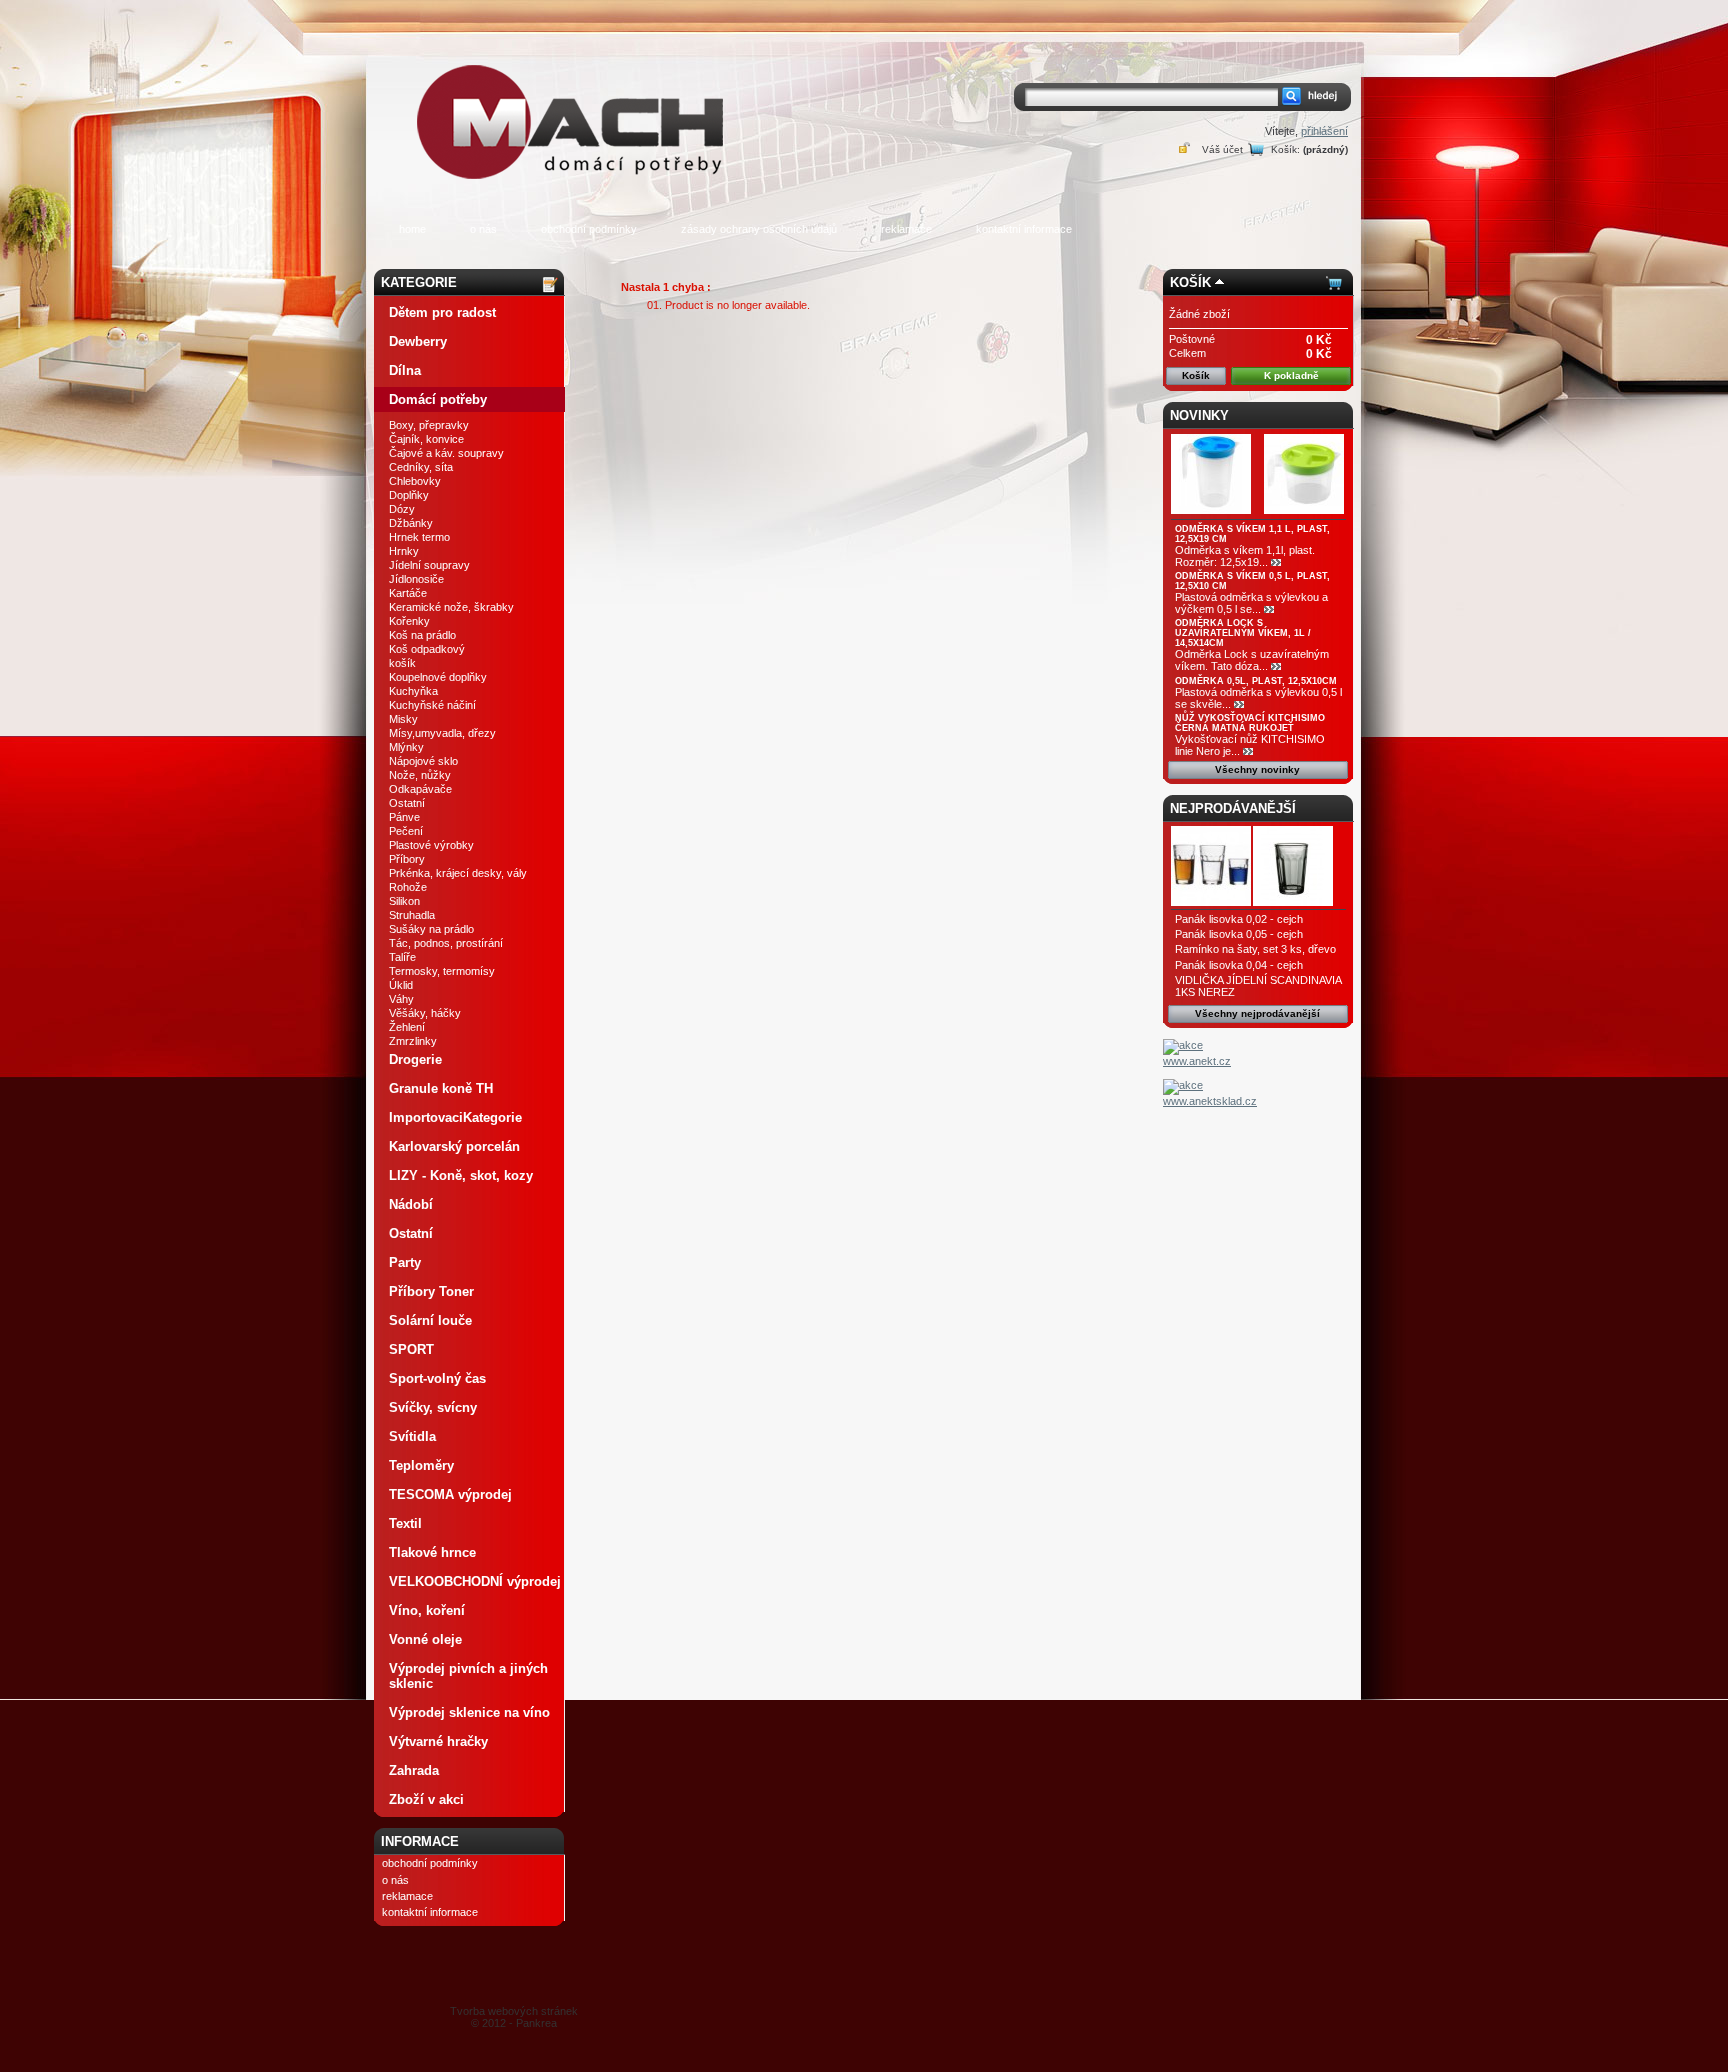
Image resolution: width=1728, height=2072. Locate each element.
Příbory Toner (431, 1291)
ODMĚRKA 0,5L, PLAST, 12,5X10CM (1256, 681)
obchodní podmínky (589, 229)
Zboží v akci (426, 1799)
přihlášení (1324, 131)
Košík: (1285, 149)
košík (402, 663)
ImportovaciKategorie (455, 1117)
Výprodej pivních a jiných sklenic (468, 1676)
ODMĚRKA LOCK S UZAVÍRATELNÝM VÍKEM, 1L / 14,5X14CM (1243, 633)
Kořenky (409, 621)
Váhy (401, 999)
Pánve (404, 817)
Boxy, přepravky (429, 425)
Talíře (402, 957)
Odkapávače (420, 789)
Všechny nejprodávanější (1257, 1013)
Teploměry (421, 1465)
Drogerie (415, 1059)
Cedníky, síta (421, 467)
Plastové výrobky (431, 845)
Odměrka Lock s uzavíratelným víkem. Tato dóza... (1252, 660)
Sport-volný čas (437, 1378)
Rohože (408, 887)
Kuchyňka (413, 691)
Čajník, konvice (426, 439)
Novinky (1199, 415)
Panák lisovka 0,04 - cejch (1239, 965)
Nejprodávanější (1233, 808)
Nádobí (411, 1204)
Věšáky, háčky (425, 1013)
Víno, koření (427, 1610)
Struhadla (412, 915)
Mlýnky (406, 747)
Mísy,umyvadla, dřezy (442, 733)
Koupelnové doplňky (438, 677)
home (412, 229)
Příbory (407, 859)
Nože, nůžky (420, 775)
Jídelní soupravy (429, 565)
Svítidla (412, 1436)
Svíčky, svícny (433, 1407)
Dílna (405, 370)
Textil (405, 1523)
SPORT (411, 1349)
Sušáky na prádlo (431, 929)
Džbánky (411, 523)
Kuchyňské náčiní (432, 705)
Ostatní (407, 803)
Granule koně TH (441, 1088)
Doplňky (409, 495)
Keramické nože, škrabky (451, 607)
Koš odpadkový (427, 649)
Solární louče (430, 1320)
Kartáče (408, 593)
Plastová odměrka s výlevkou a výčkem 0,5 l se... (1251, 603)
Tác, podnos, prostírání (446, 943)
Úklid (401, 985)
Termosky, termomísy (442, 971)
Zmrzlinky (413, 1041)
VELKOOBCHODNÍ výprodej (475, 1581)
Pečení (406, 831)
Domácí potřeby (438, 399)
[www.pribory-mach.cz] (574, 93)
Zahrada (414, 1770)
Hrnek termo (419, 537)
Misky (403, 719)
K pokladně (1291, 375)
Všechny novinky (1257, 769)
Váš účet (1222, 149)
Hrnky (404, 551)
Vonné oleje (425, 1639)
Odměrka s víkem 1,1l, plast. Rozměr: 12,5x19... (1245, 556)
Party (405, 1262)
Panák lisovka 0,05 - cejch (1239, 934)
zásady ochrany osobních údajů (759, 229)
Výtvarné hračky (438, 1741)
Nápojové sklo (423, 761)
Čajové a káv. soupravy (446, 453)
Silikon (404, 901)
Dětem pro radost (442, 312)
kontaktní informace (1024, 229)
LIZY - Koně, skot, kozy (461, 1175)
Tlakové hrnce (432, 1552)
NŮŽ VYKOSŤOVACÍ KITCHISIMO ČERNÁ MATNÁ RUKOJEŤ (1250, 723)
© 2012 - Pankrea (514, 2017)
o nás (483, 229)
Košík (1190, 282)
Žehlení (407, 1027)
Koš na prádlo (422, 635)
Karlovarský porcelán (454, 1146)
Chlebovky (415, 481)
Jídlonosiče (416, 579)
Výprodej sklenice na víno (469, 1712)
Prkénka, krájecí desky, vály (458, 873)
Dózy (402, 509)
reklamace (906, 229)
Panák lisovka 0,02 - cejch (1239, 919)
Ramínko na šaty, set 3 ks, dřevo (1255, 949)
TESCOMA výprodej (450, 1494)
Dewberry (418, 341)
